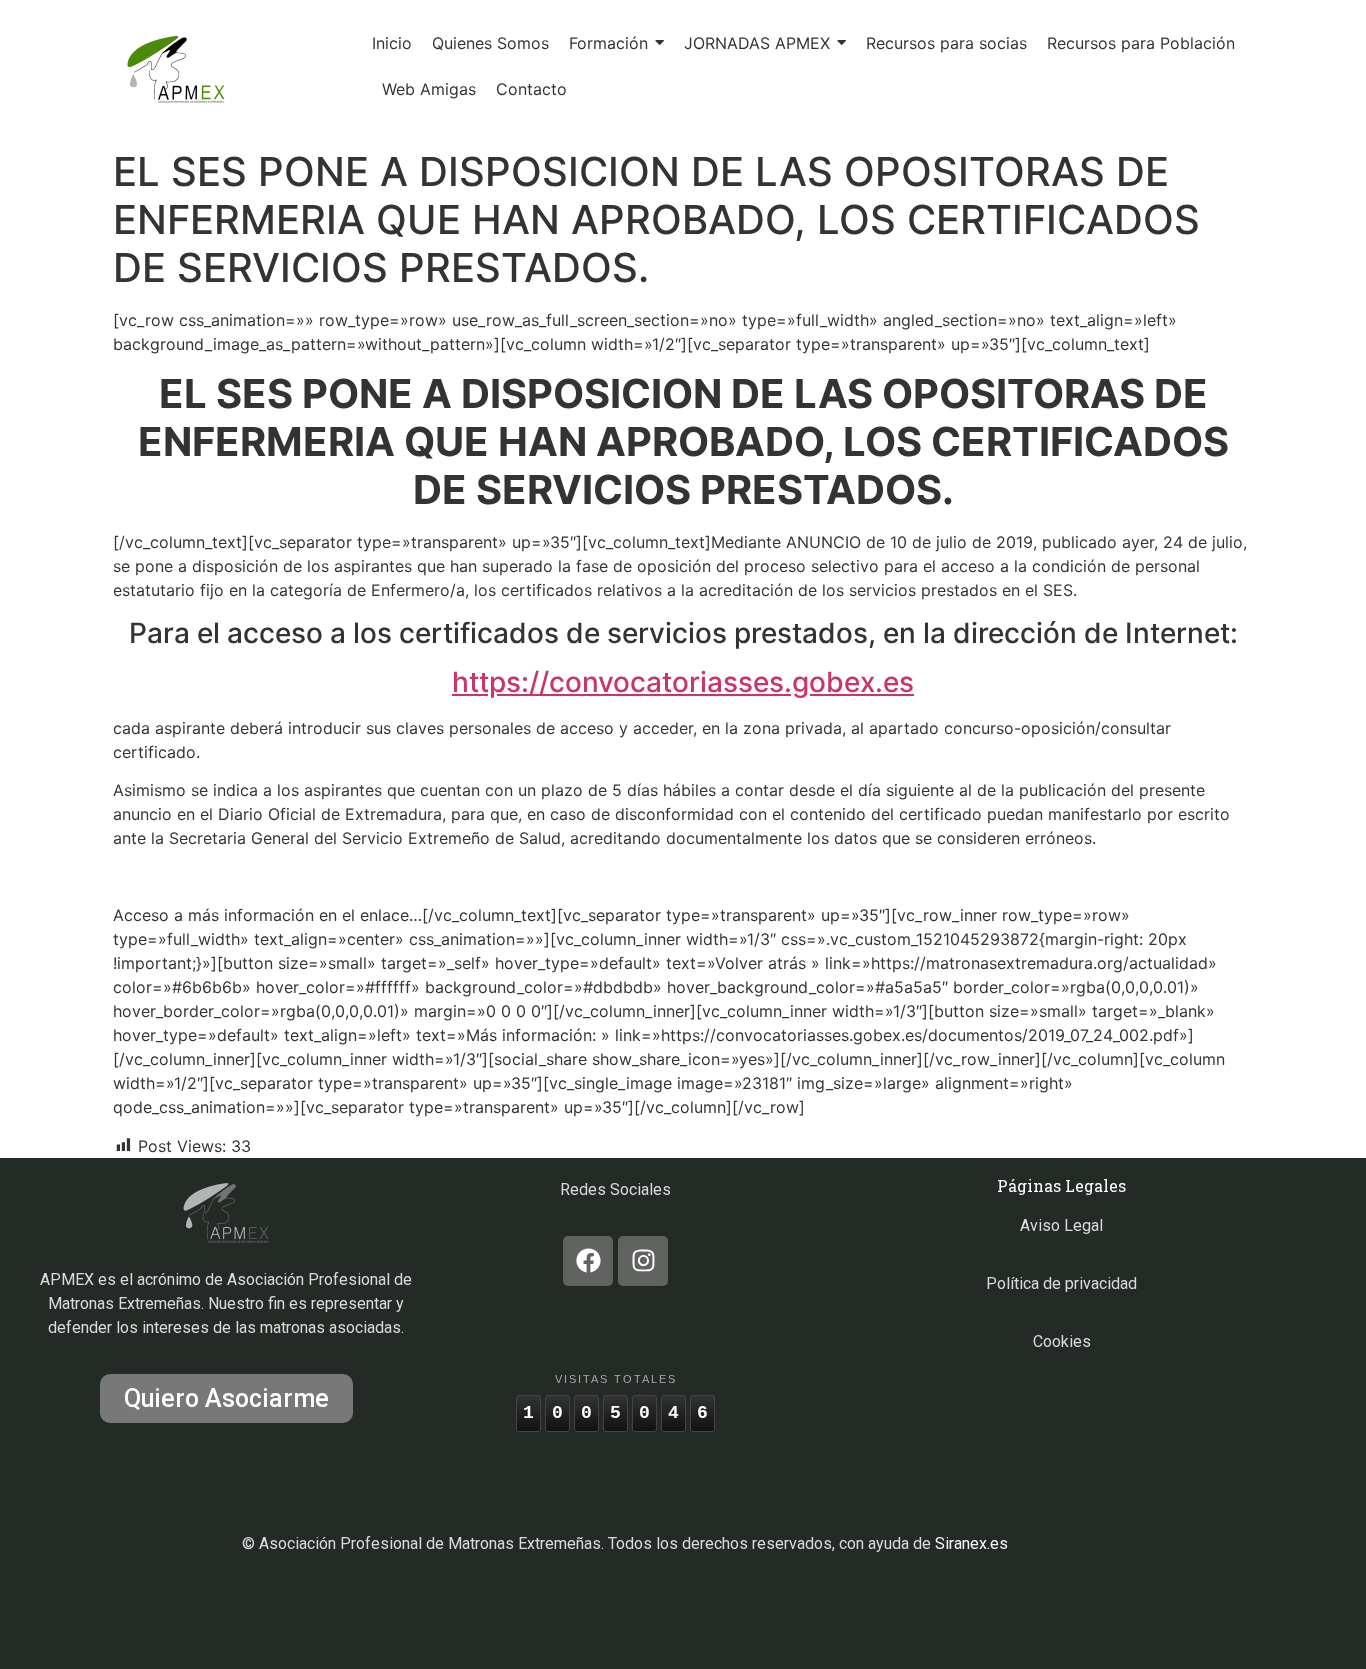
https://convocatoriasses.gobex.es (683, 682)
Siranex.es (971, 1543)
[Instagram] (643, 1261)
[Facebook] (588, 1261)
